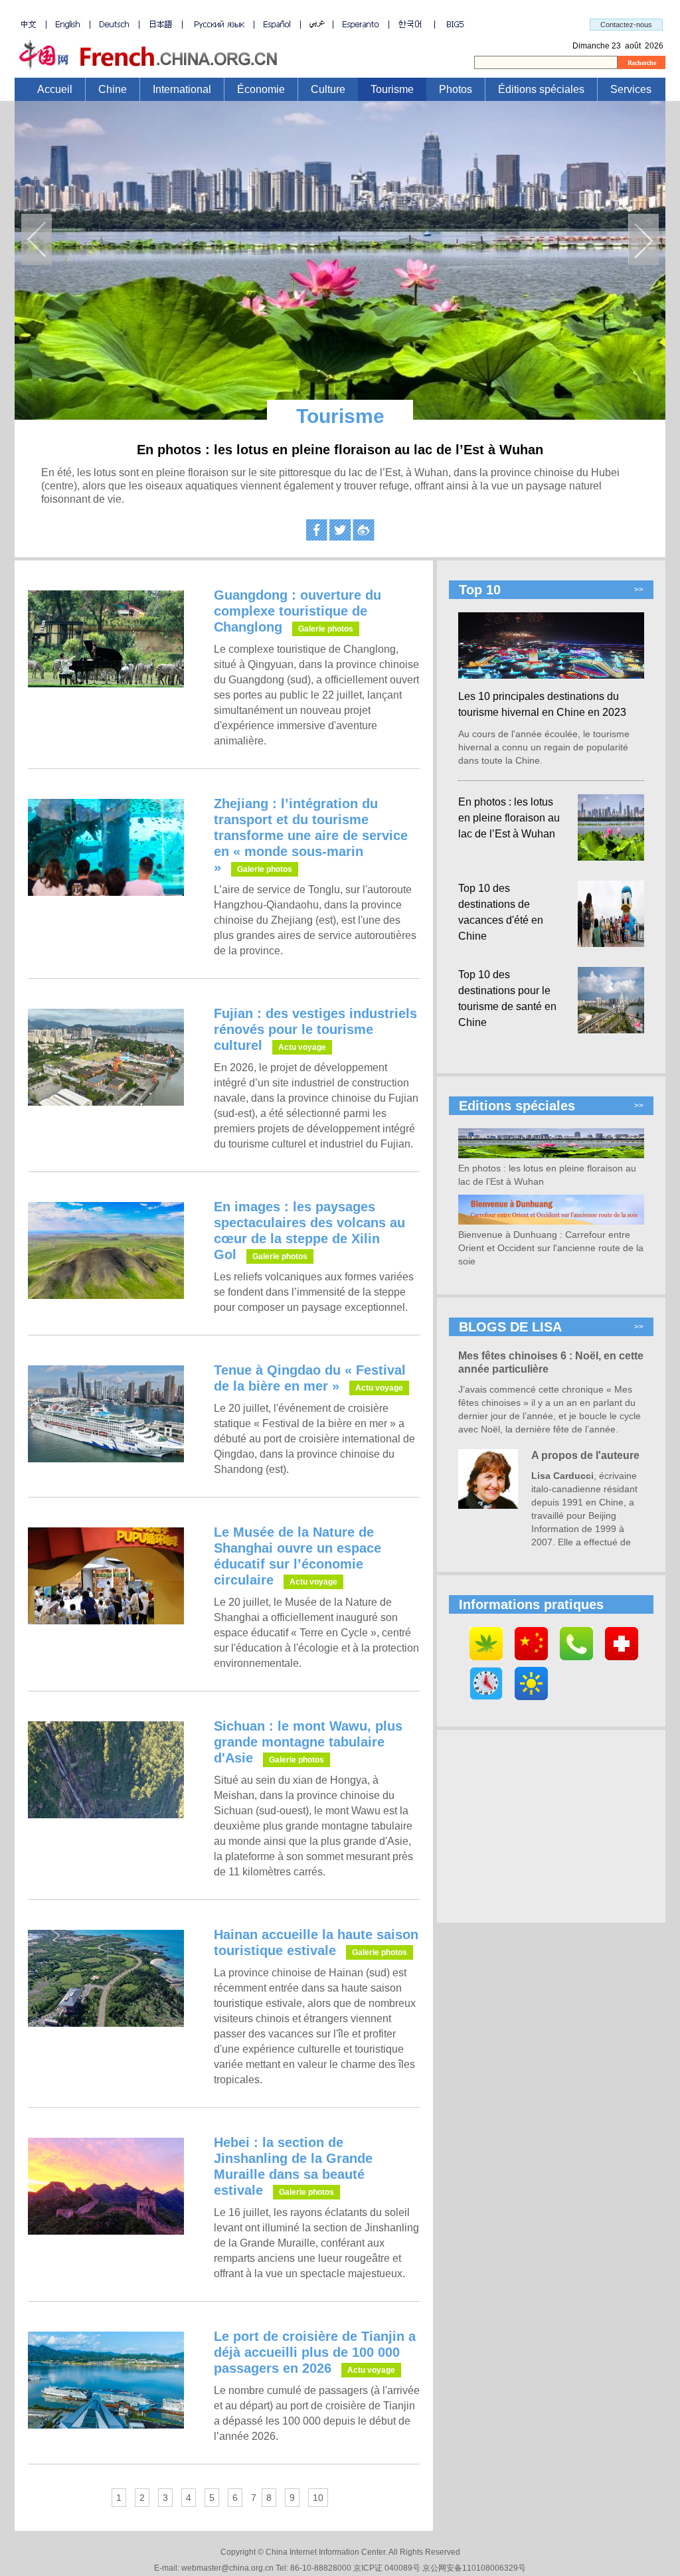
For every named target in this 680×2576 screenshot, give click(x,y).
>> (639, 590)
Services (631, 89)
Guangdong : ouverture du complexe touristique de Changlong (297, 611)
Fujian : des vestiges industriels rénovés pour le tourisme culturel (315, 1029)
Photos (456, 89)
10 (318, 2498)
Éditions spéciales (541, 89)
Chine (113, 89)
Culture (328, 89)
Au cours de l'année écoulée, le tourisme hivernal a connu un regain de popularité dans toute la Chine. (544, 747)
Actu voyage (302, 1047)
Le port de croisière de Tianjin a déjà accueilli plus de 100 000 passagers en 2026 (315, 2352)
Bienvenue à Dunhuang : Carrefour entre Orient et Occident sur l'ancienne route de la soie (551, 1248)
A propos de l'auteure (585, 1455)
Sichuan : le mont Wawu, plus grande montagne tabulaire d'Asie (308, 1742)
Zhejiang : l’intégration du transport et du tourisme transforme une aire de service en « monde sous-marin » (311, 835)
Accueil (55, 89)
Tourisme (392, 89)
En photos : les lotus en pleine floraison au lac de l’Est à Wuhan (340, 450)
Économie (261, 89)
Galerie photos (326, 629)
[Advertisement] (551, 1826)
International (182, 89)
